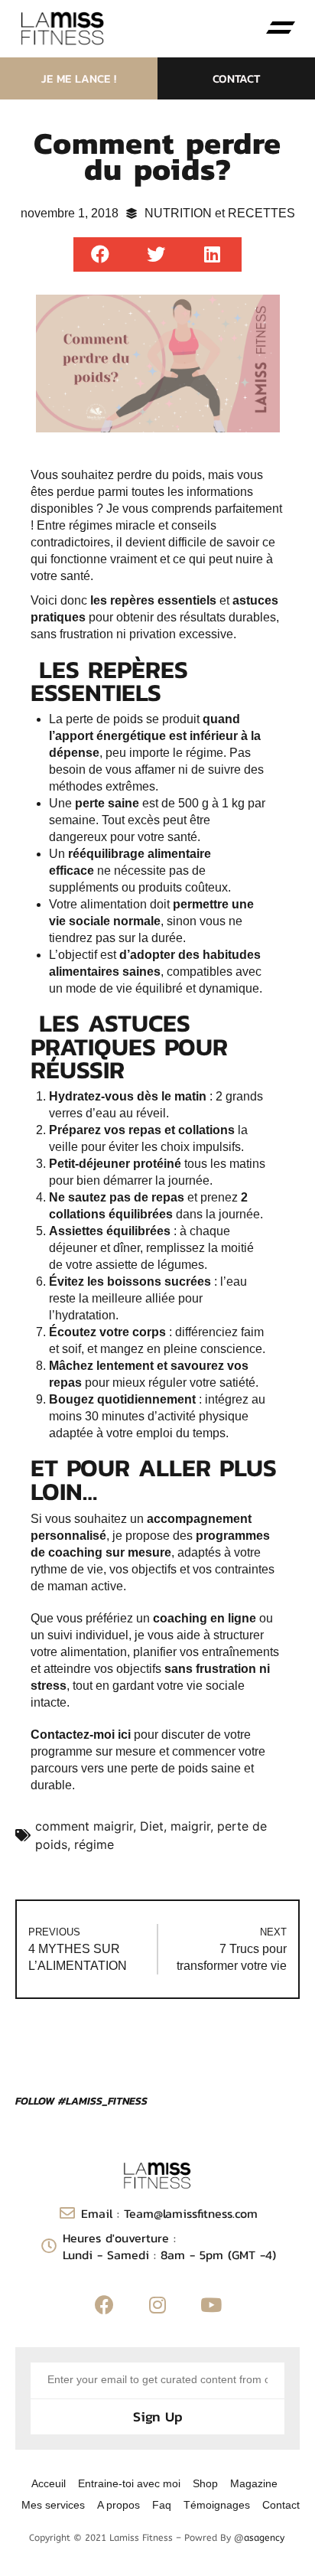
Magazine (254, 2483)
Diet (152, 1826)
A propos (119, 2505)
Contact (281, 2505)
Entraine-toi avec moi (129, 2483)
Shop (205, 2483)
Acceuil (49, 2483)
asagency (264, 2538)
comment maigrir (84, 1826)
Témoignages (217, 2505)
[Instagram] (157, 2305)
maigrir (190, 1826)
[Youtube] (211, 2305)
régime (94, 1844)
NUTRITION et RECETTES (220, 213)
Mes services (53, 2505)
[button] (281, 28)
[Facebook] (104, 2305)
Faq (162, 2505)
